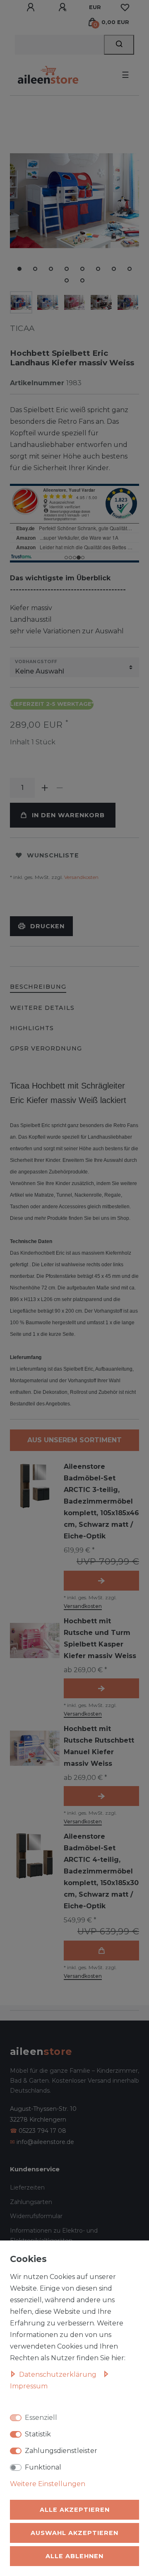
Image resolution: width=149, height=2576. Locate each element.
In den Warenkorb (68, 815)
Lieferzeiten (27, 2187)
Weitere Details (42, 1008)
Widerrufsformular (36, 2216)
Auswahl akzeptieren (74, 2533)
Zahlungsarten (31, 2202)
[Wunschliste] (125, 7)
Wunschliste (53, 855)
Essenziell (41, 2418)
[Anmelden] (32, 7)
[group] (35, 1486)
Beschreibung (38, 987)
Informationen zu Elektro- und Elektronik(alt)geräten (54, 2236)
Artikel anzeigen (101, 1581)
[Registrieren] (64, 7)
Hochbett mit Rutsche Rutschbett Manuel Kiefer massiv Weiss (99, 1746)
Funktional (43, 2467)
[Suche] (119, 45)
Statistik (38, 2434)
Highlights (32, 1028)
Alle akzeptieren (75, 2510)
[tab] (38, 987)
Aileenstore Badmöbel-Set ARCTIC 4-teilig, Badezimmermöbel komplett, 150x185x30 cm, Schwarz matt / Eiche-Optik (101, 1871)
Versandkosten (81, 877)
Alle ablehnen (74, 2556)
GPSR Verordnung (46, 1048)
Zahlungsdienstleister (61, 2451)
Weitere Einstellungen (48, 2484)
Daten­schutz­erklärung (59, 2374)
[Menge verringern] (60, 788)
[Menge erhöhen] (45, 788)
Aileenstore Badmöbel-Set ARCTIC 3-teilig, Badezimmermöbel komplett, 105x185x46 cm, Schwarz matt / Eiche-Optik (101, 1501)
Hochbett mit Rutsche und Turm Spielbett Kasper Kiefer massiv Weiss (100, 1638)
